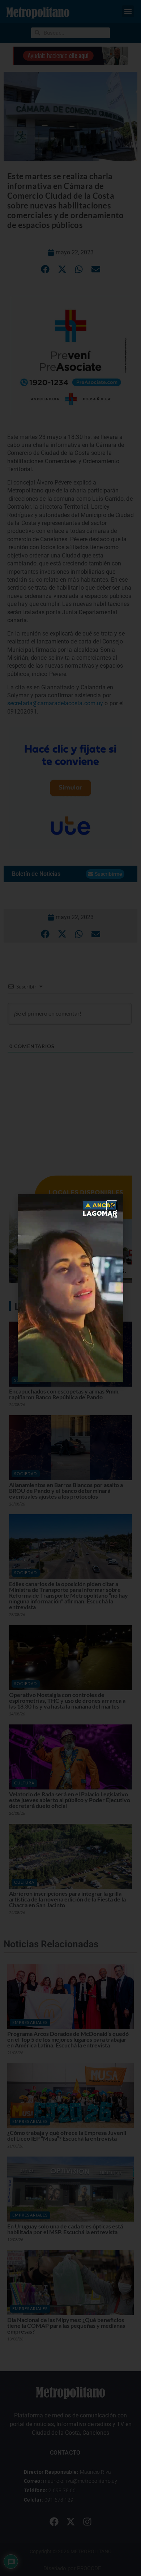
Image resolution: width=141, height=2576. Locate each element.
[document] (70, 1288)
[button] (112, 1206)
